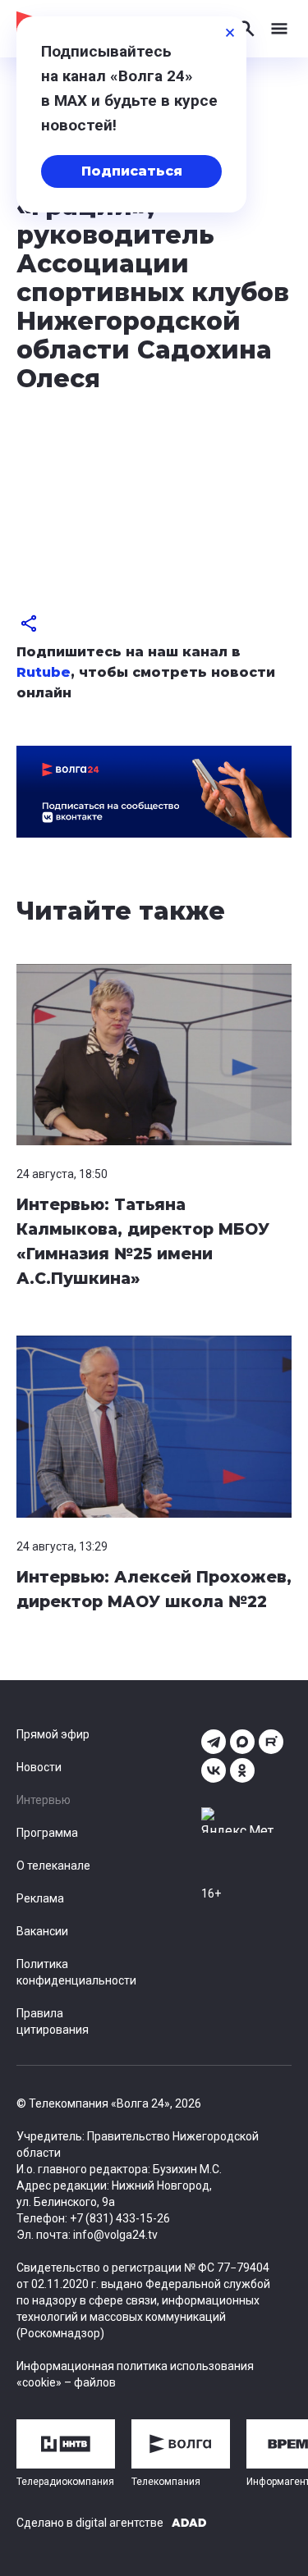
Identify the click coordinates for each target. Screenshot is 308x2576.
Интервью (44, 1800)
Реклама (40, 1898)
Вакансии (42, 1931)
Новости (39, 1767)
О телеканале (53, 1866)
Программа (47, 1833)
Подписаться (132, 171)
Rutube (44, 672)
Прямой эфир (53, 1734)
